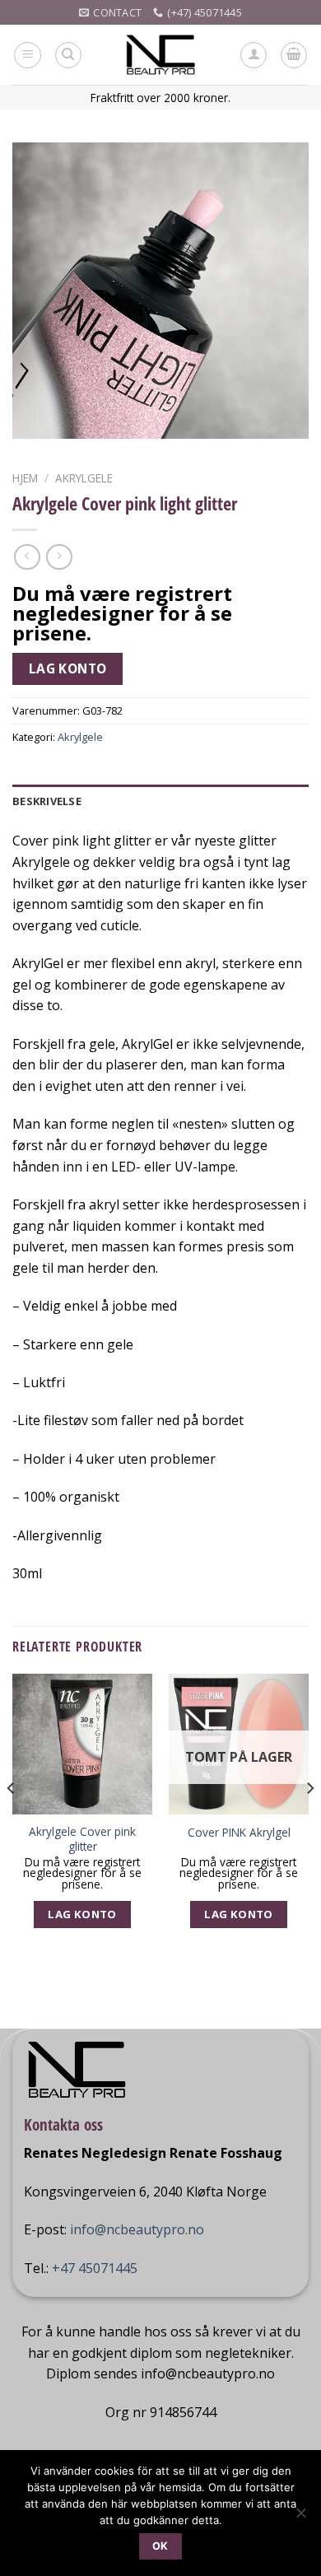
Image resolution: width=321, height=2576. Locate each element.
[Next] (309, 1821)
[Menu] (28, 55)
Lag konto (68, 668)
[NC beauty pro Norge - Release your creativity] (161, 55)
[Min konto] (254, 55)
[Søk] (68, 55)
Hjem (25, 478)
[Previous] (12, 1821)
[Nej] (300, 2518)
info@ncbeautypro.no (137, 2229)
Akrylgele (84, 478)
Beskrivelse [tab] (47, 801)
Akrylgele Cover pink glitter (82, 1839)
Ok (160, 2546)
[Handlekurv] (294, 55)
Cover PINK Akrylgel (239, 1833)
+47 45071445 (95, 2268)
